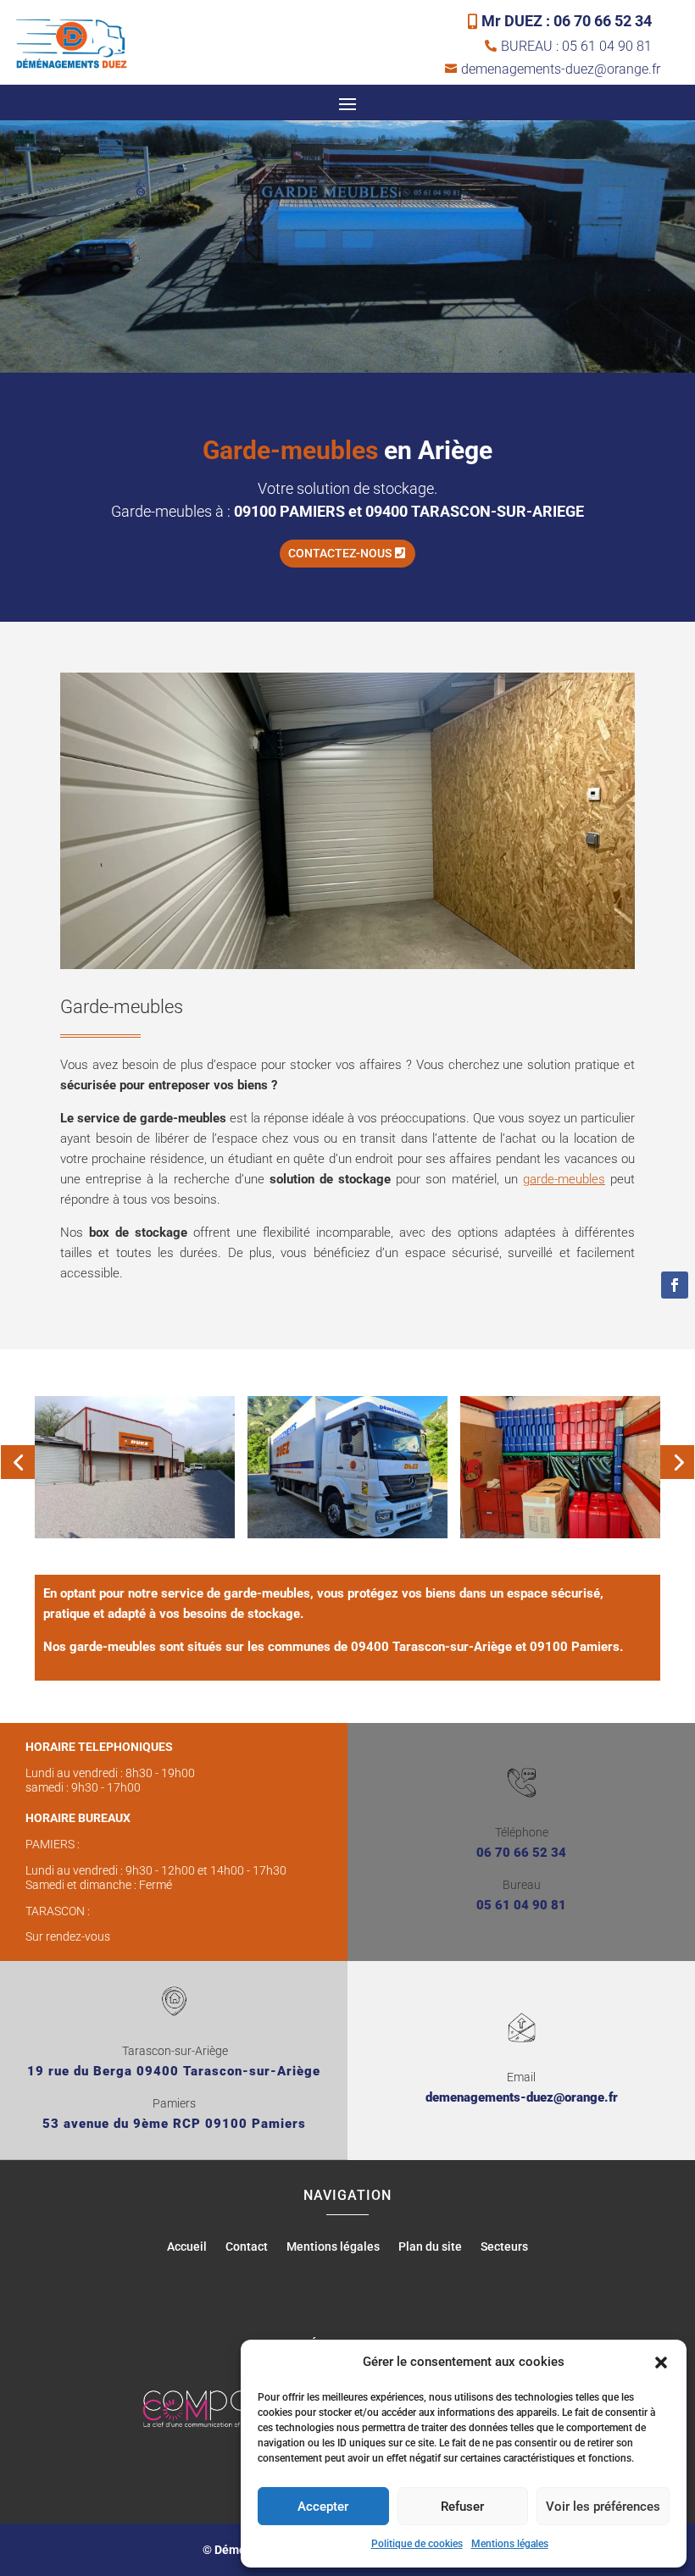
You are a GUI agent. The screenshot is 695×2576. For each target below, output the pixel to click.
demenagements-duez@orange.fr (522, 2097)
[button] (661, 2363)
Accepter (323, 2507)
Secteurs (504, 2247)
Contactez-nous (340, 553)
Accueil (187, 2247)
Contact (247, 2247)
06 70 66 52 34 (521, 1853)
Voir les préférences (603, 2507)
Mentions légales (510, 2544)
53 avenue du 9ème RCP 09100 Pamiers (174, 2124)
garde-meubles (564, 1179)
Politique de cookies (417, 2544)
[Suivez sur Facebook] (675, 1285)
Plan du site (430, 2247)
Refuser (462, 2507)
